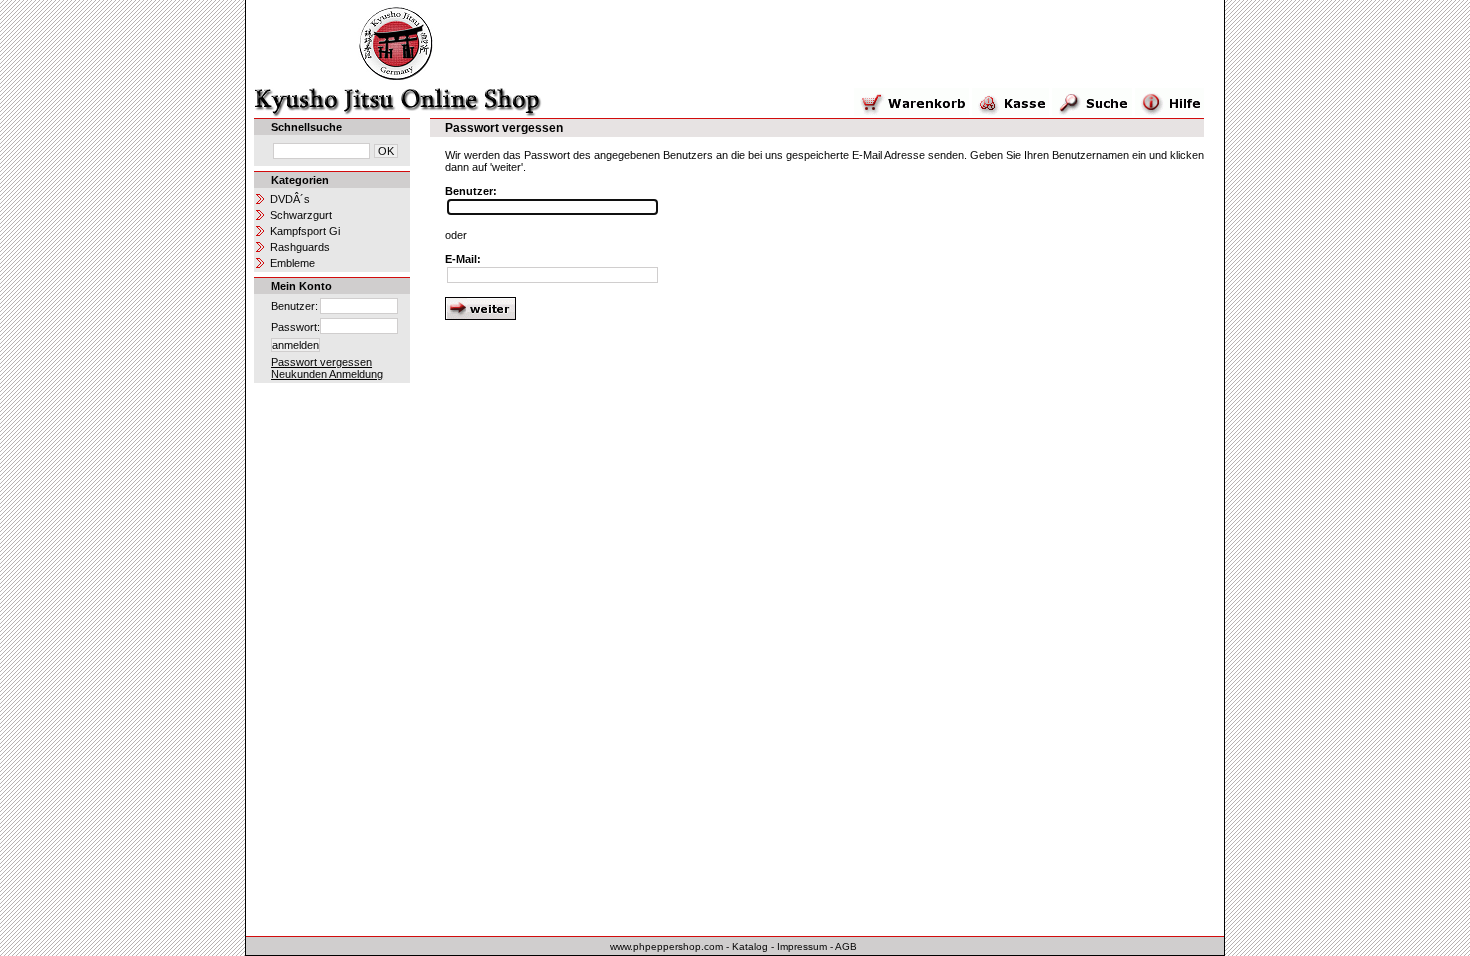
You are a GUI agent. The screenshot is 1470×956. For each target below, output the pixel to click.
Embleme (292, 263)
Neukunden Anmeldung (327, 374)
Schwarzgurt (301, 215)
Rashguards (300, 247)
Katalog (750, 946)
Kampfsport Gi (305, 231)
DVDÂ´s (290, 199)
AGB (846, 946)
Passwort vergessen (321, 362)
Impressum (802, 946)
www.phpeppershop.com (666, 946)
